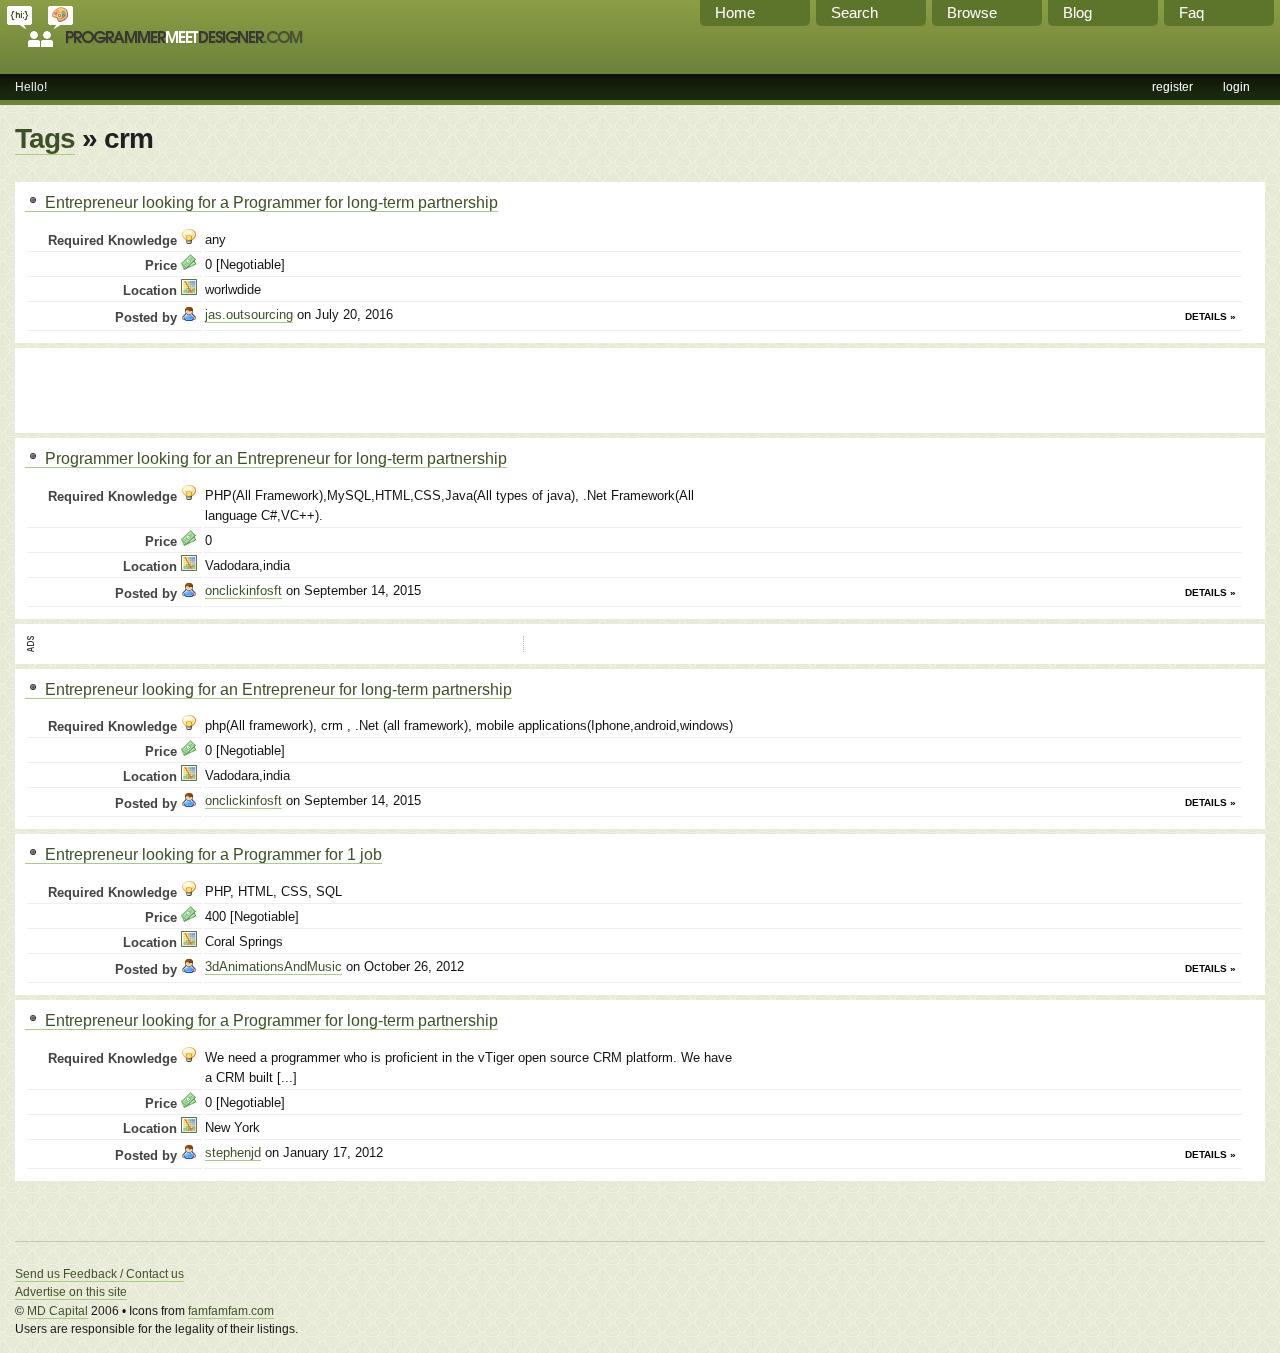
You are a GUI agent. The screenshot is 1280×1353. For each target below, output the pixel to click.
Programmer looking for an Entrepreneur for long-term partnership (274, 458)
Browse (972, 12)
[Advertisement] (259, 388)
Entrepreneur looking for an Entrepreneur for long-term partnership (276, 689)
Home (735, 12)
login (1236, 87)
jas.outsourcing (249, 314)
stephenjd (233, 1152)
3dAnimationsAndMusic (273, 966)
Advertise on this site (71, 1292)
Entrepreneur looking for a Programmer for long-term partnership (269, 202)
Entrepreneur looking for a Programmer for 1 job (211, 854)
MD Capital (57, 1311)
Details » (1210, 316)
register (1172, 87)
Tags (45, 138)
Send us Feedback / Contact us (99, 1274)
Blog (1077, 12)
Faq (1191, 12)
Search (854, 12)
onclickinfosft (243, 590)
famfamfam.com (231, 1311)
